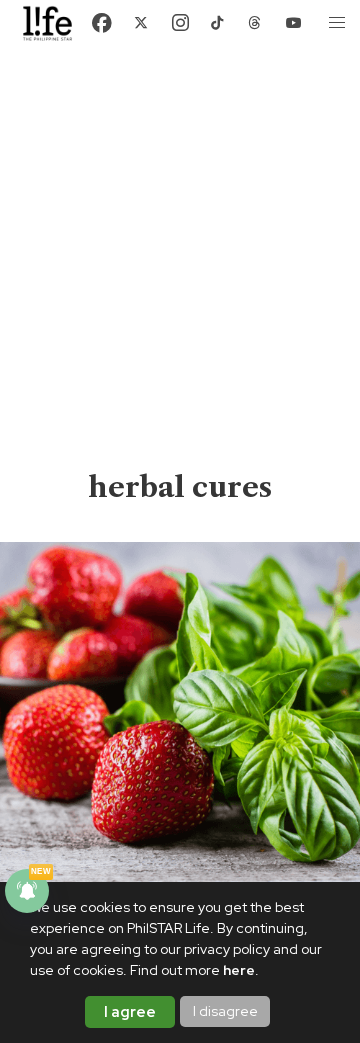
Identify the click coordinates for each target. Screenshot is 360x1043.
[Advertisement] (180, 278)
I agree (130, 1012)
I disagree (225, 1011)
